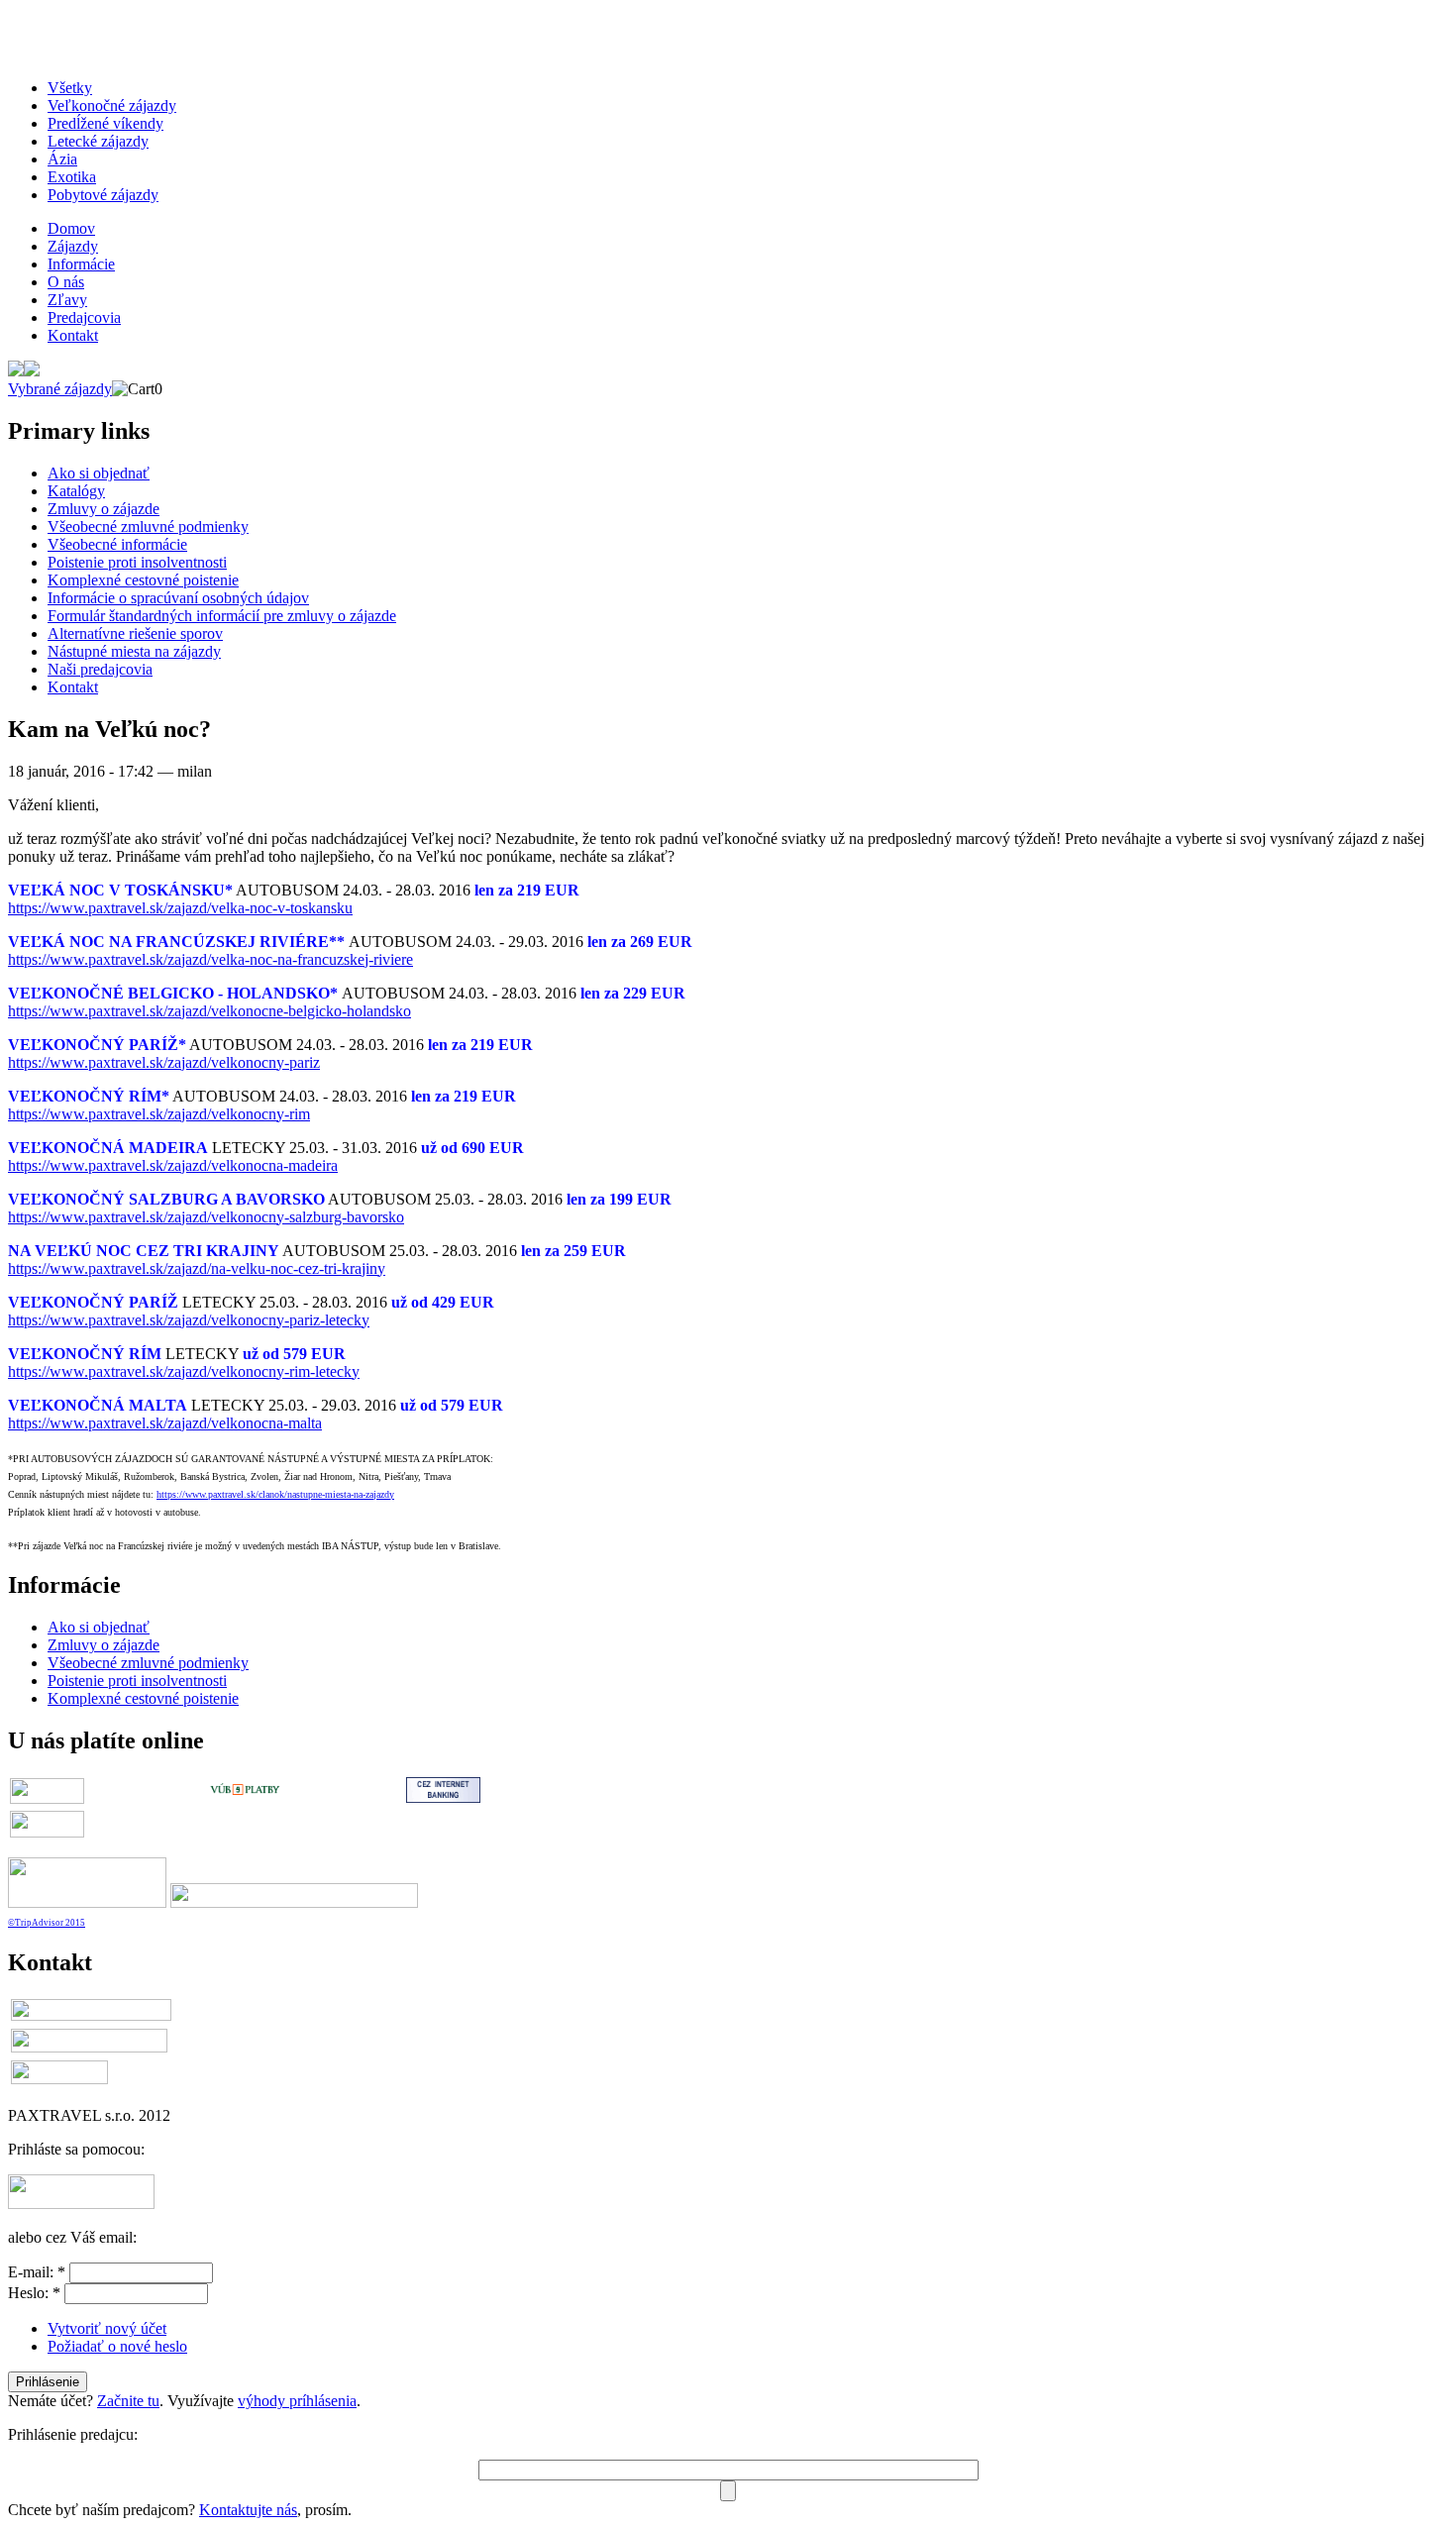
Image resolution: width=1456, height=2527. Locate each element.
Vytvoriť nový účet (107, 2328)
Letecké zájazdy (98, 141)
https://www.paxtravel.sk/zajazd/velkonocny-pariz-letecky (189, 1320)
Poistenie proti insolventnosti (137, 562)
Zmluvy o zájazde (104, 509)
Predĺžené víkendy (105, 123)
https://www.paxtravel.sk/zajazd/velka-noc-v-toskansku (180, 908)
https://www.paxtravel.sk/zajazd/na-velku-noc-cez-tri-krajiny (197, 1268)
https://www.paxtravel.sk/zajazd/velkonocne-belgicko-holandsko (209, 1011)
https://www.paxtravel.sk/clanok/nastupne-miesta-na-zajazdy (275, 1494)
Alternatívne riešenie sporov (135, 633)
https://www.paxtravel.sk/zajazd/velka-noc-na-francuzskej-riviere (210, 959)
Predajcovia (84, 317)
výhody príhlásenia (297, 2401)
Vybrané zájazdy (60, 389)
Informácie (81, 264)
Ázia (62, 159)
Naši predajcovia (100, 669)
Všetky (70, 88)
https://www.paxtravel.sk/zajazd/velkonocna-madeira (173, 1165)
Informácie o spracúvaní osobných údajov (178, 598)
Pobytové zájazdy (103, 195)
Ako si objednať (99, 473)
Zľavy (67, 300)
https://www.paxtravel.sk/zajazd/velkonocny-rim (159, 1114)
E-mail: (37, 2272)
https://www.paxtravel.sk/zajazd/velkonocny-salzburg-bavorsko (206, 1217)
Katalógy (76, 491)
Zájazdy (73, 246)
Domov (71, 228)
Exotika (72, 177)
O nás (66, 282)
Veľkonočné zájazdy (112, 105)
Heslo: (34, 2293)
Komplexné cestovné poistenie (143, 580)
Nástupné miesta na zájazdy (134, 651)
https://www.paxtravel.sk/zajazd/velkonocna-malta (165, 1423)
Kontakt (73, 335)
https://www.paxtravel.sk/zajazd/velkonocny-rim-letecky (184, 1371)
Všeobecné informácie (117, 544)
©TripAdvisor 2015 (47, 1923)
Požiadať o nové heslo (117, 2346)
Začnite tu (128, 2401)
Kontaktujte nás (248, 2510)
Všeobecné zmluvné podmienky (148, 526)
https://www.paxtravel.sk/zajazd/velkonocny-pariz (164, 1062)
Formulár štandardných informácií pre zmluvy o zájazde (222, 616)
